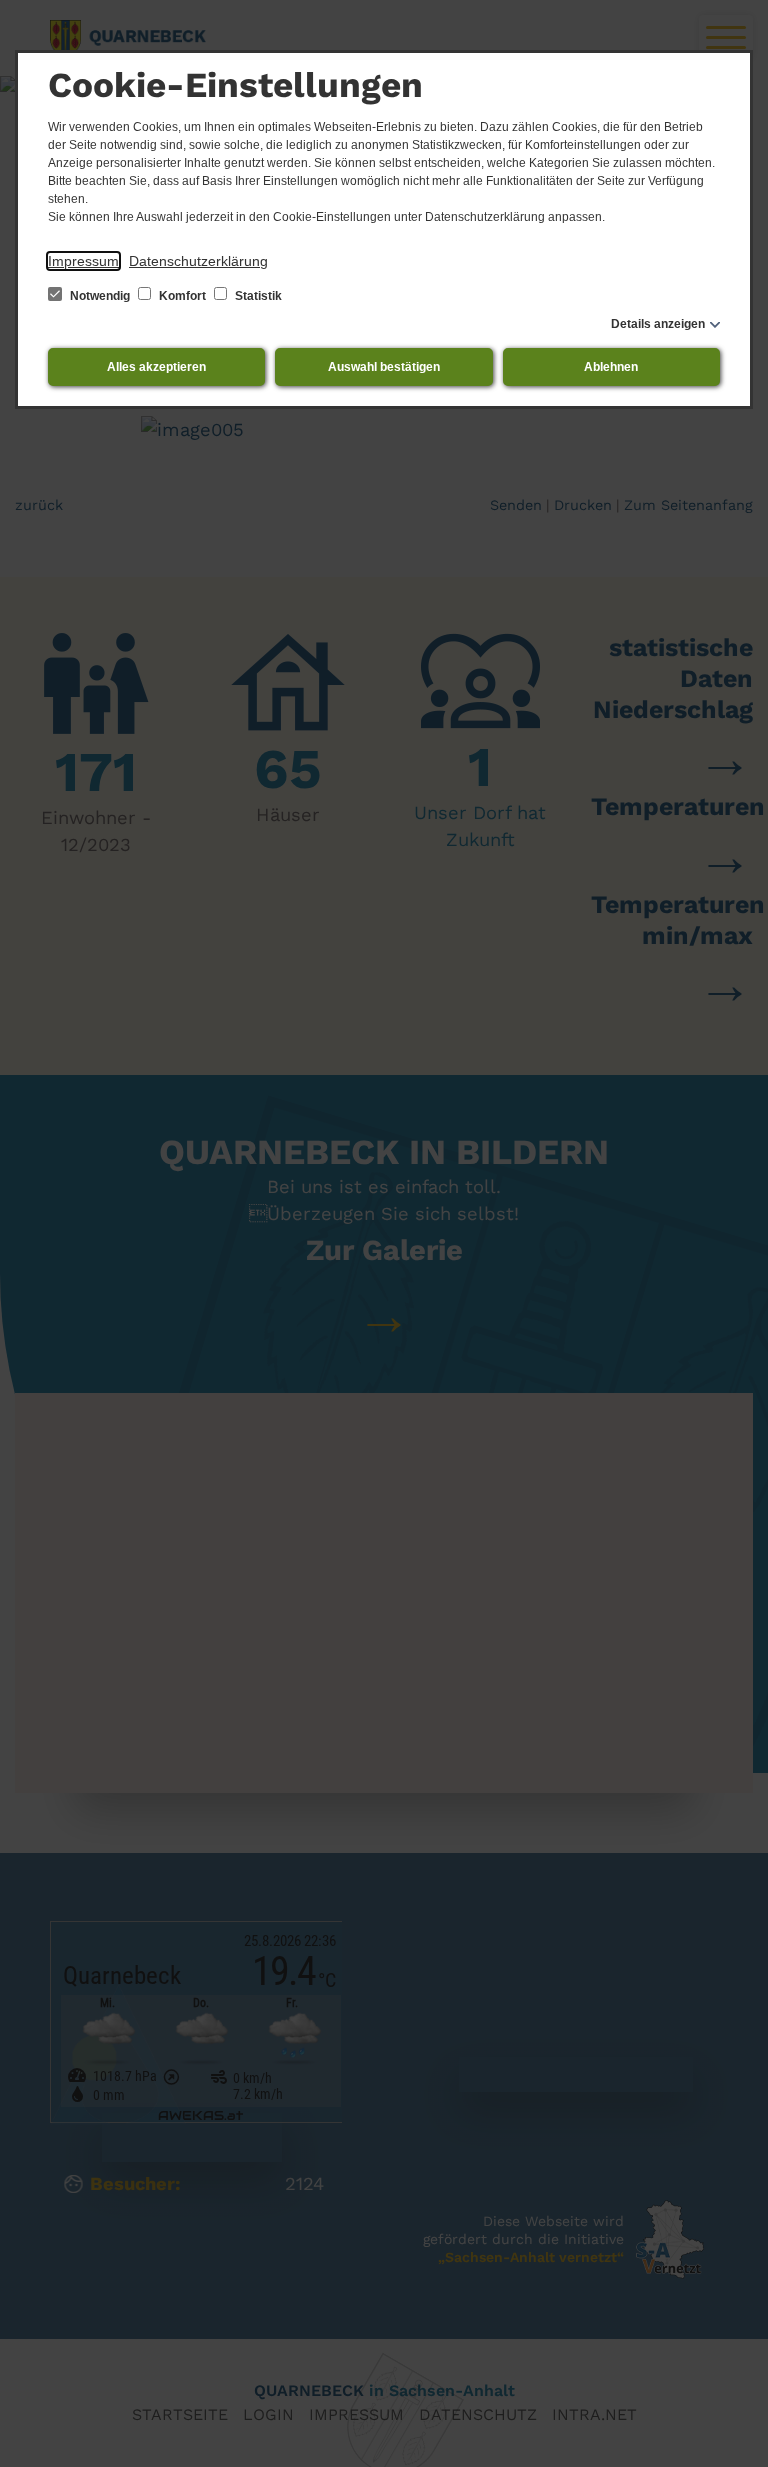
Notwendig (100, 296)
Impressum (83, 261)
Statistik (257, 296)
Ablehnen (611, 367)
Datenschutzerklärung (198, 261)
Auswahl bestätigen (384, 367)
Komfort (182, 296)
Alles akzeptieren (156, 367)
